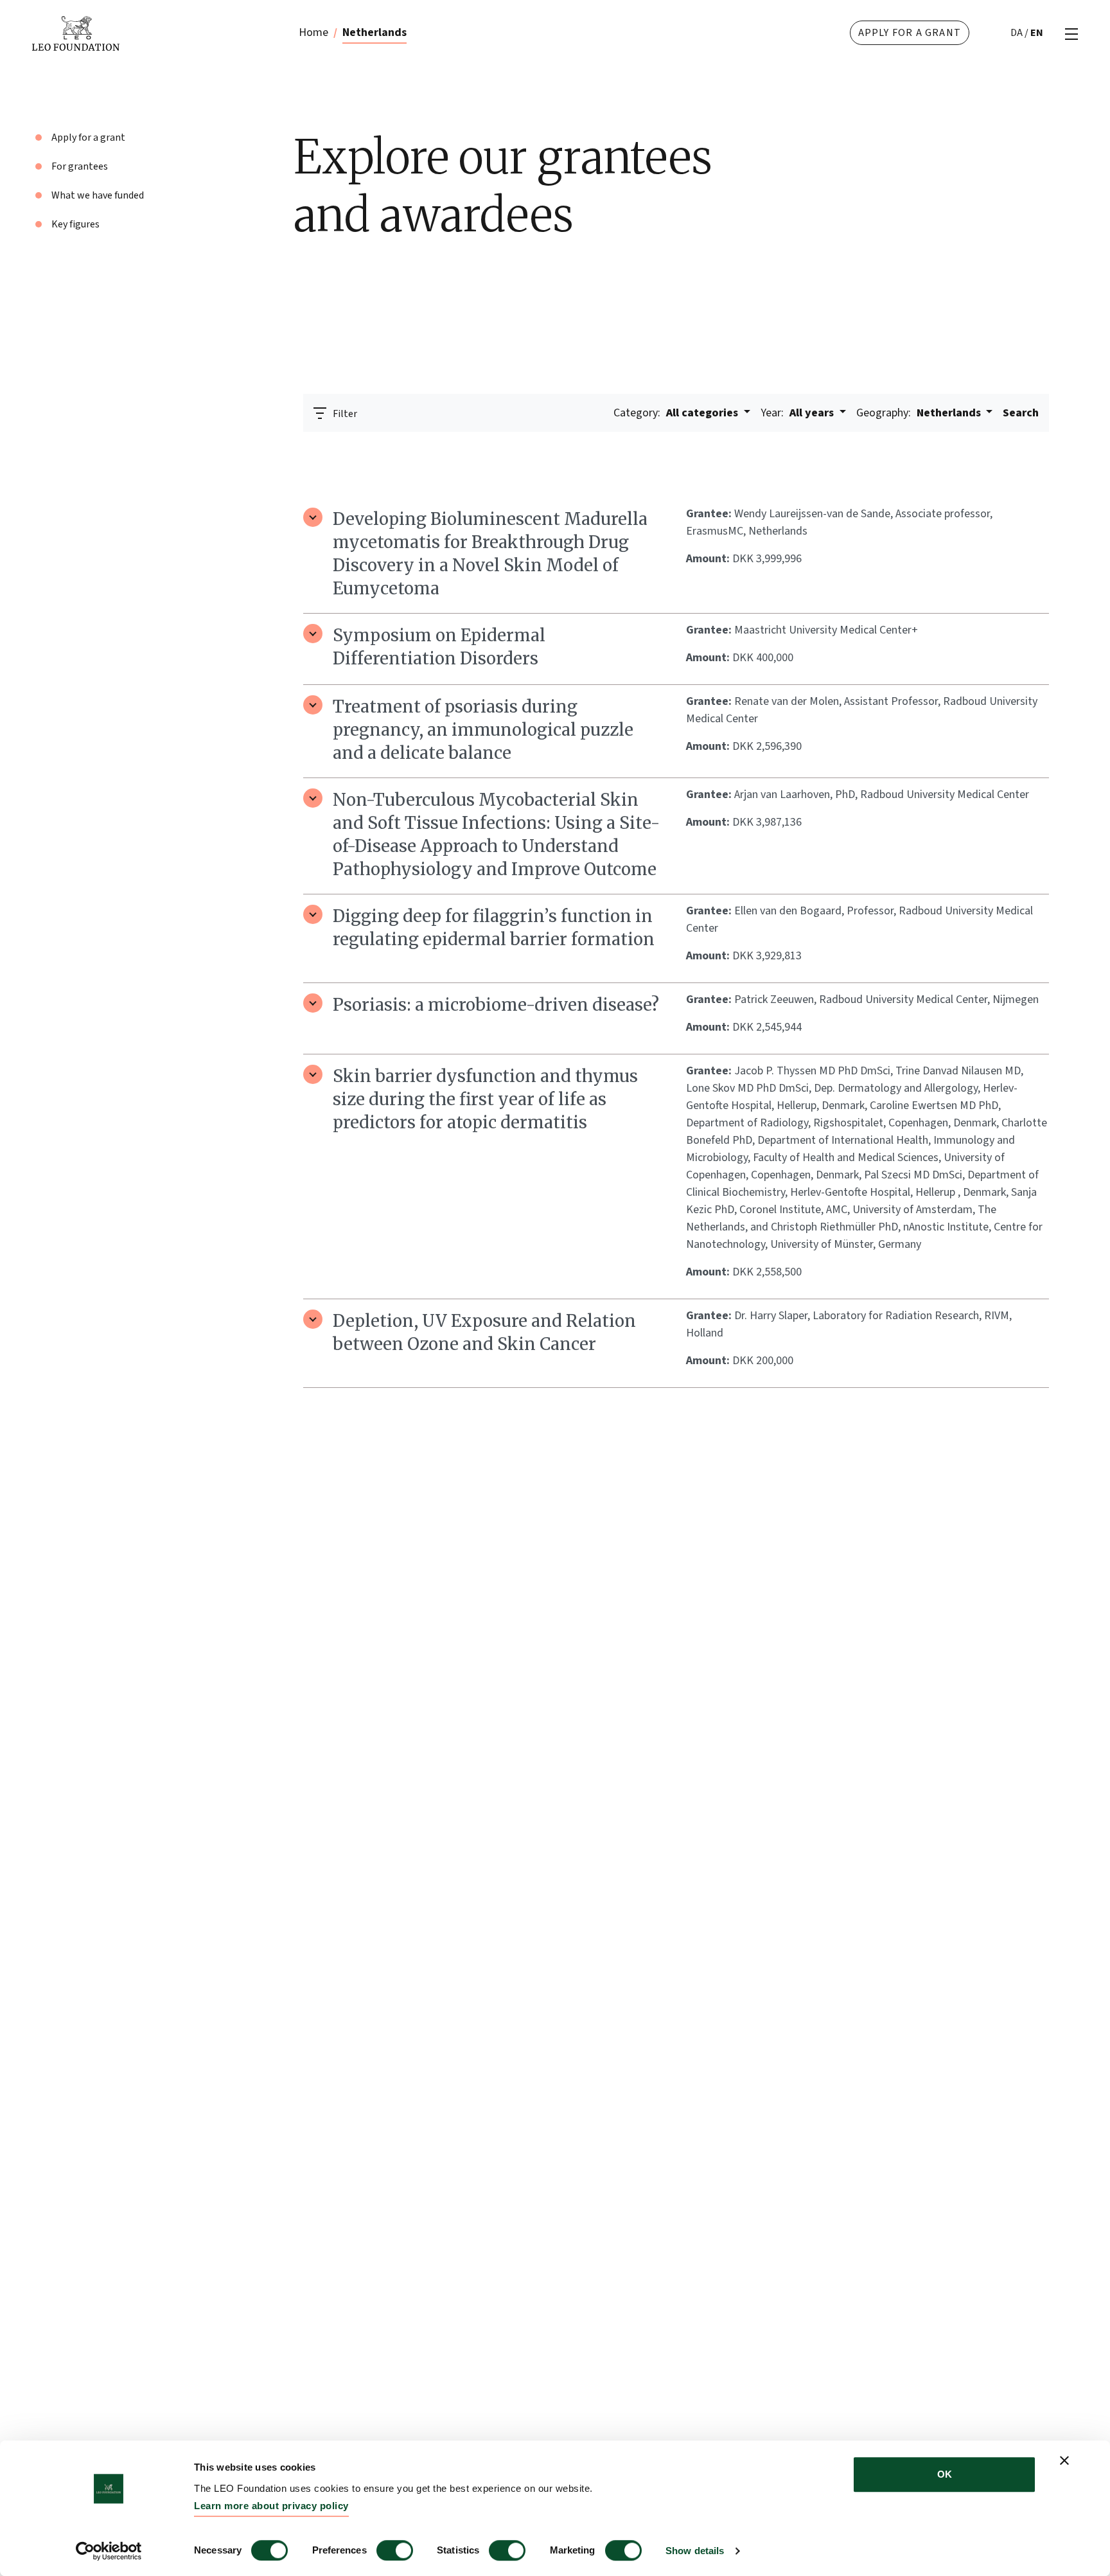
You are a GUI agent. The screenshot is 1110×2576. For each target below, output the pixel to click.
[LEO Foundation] (136, 33)
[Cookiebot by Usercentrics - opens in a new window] (109, 2551)
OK (945, 2474)
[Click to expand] (313, 517)
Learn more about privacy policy (271, 2506)
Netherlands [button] (920, 413)
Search (1021, 413)
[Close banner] (1064, 2460)
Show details (695, 2551)
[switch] (395, 2550)
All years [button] (798, 413)
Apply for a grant (910, 33)
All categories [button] (677, 413)
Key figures (75, 224)
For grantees (80, 166)
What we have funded (98, 195)
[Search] (1032, 449)
